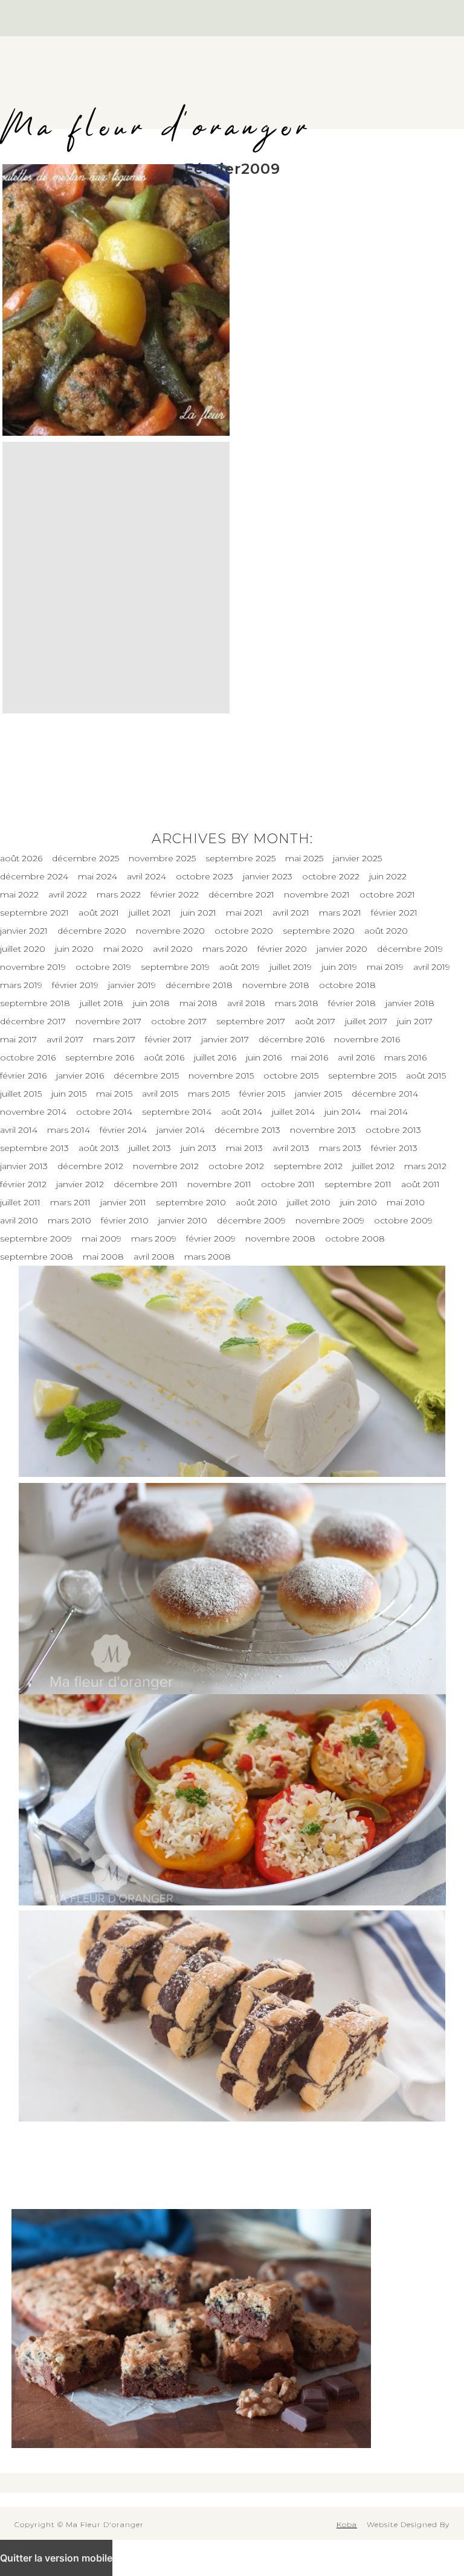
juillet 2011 (20, 1202)
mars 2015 (209, 1094)
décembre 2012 (90, 1166)
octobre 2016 (28, 1057)
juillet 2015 (21, 1094)
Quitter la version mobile (56, 2558)
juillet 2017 (366, 1021)
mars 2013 (340, 1148)
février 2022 (175, 894)
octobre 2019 (103, 967)
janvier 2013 (24, 1166)
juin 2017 (415, 1021)
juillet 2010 (309, 1202)
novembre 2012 (166, 1166)
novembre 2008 (280, 1239)
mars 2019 (21, 985)
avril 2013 (291, 1148)
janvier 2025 (357, 858)
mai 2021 (244, 913)
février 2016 (23, 1076)
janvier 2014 (181, 1130)
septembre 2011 (358, 1184)
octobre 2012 (236, 1166)
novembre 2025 (162, 858)
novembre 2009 (330, 1220)
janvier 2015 (318, 1094)
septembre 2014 (177, 1112)
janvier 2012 (80, 1184)
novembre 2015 (221, 1076)
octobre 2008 (355, 1239)
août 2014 (242, 1112)
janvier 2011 (123, 1202)
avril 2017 (65, 1039)
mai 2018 (198, 1003)
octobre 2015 (291, 1076)
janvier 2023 (268, 876)
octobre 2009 (403, 1220)
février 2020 (282, 949)
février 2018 (352, 1003)
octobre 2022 (331, 876)
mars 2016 (405, 1057)
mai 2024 (98, 876)
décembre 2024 (34, 876)
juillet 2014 (293, 1112)
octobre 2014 (104, 1112)
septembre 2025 (240, 858)
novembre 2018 (276, 985)
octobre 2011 (288, 1184)
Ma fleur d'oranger (156, 128)
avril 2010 (19, 1220)
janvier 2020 (342, 949)
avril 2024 (147, 876)
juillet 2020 (23, 949)
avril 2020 (173, 949)
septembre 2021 (34, 913)
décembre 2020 (92, 931)
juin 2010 (359, 1202)
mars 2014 (69, 1130)
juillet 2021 (150, 913)
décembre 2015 (146, 1076)
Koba (347, 2524)
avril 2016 (356, 1057)
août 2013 (99, 1148)
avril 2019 (432, 967)
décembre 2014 (385, 1094)
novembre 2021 (317, 894)
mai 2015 (114, 1094)
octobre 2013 (393, 1130)
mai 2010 (406, 1202)
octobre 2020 (244, 931)
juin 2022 (388, 876)
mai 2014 (389, 1112)
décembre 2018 (199, 985)
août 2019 (240, 967)
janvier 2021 (24, 931)
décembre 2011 (146, 1184)
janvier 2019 (132, 985)
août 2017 (315, 1021)
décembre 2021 (241, 894)
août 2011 (420, 1184)
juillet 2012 (373, 1166)
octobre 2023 (205, 876)
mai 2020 (123, 949)
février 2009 (211, 1239)
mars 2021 (340, 913)
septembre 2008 (37, 1257)
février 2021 (394, 913)
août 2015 (426, 1076)
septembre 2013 (34, 1148)
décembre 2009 (251, 1220)
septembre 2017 (251, 1021)
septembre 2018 (35, 1003)
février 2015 (262, 1094)
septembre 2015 (362, 1076)
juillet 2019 (291, 967)
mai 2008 (103, 1257)
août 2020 (386, 931)
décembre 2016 (292, 1039)
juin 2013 (198, 1148)
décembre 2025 (85, 858)
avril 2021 (291, 913)
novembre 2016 (367, 1039)
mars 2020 (225, 949)
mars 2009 (154, 1239)
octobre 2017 (179, 1021)
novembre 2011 (219, 1184)
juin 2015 (69, 1094)
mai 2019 (385, 967)
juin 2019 (339, 967)
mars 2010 (69, 1220)
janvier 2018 (410, 1003)
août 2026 (21, 858)
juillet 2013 (150, 1148)
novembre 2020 (170, 931)
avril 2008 (154, 1257)
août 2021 (99, 913)
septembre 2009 (36, 1239)
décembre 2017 (33, 1021)
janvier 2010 (183, 1220)
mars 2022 (119, 894)
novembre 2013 (323, 1130)
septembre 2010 (191, 1202)
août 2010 (256, 1202)
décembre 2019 (410, 949)
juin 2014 (343, 1112)
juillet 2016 (215, 1057)
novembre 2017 (108, 1021)
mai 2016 (310, 1057)
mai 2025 (304, 858)
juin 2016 (264, 1057)
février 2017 (168, 1039)
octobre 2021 (387, 894)
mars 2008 (208, 1257)
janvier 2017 (225, 1039)
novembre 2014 (33, 1112)
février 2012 (23, 1184)
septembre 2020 (319, 931)
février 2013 (394, 1148)
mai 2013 (244, 1148)
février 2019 (75, 985)
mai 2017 (18, 1039)
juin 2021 (198, 913)
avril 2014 (19, 1130)
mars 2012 (425, 1166)
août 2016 (164, 1057)
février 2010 (125, 1220)
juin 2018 (151, 1003)
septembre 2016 (100, 1057)
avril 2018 (246, 1003)
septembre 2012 (308, 1166)
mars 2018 (297, 1003)
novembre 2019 (33, 967)
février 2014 (123, 1130)
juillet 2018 (101, 1003)
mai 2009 (101, 1239)
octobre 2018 (347, 985)
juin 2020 (74, 949)
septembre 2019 (175, 967)
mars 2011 (70, 1202)
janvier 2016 (80, 1076)
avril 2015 (160, 1094)
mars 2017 (114, 1039)
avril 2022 (68, 894)
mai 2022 (19, 894)
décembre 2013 (247, 1130)
